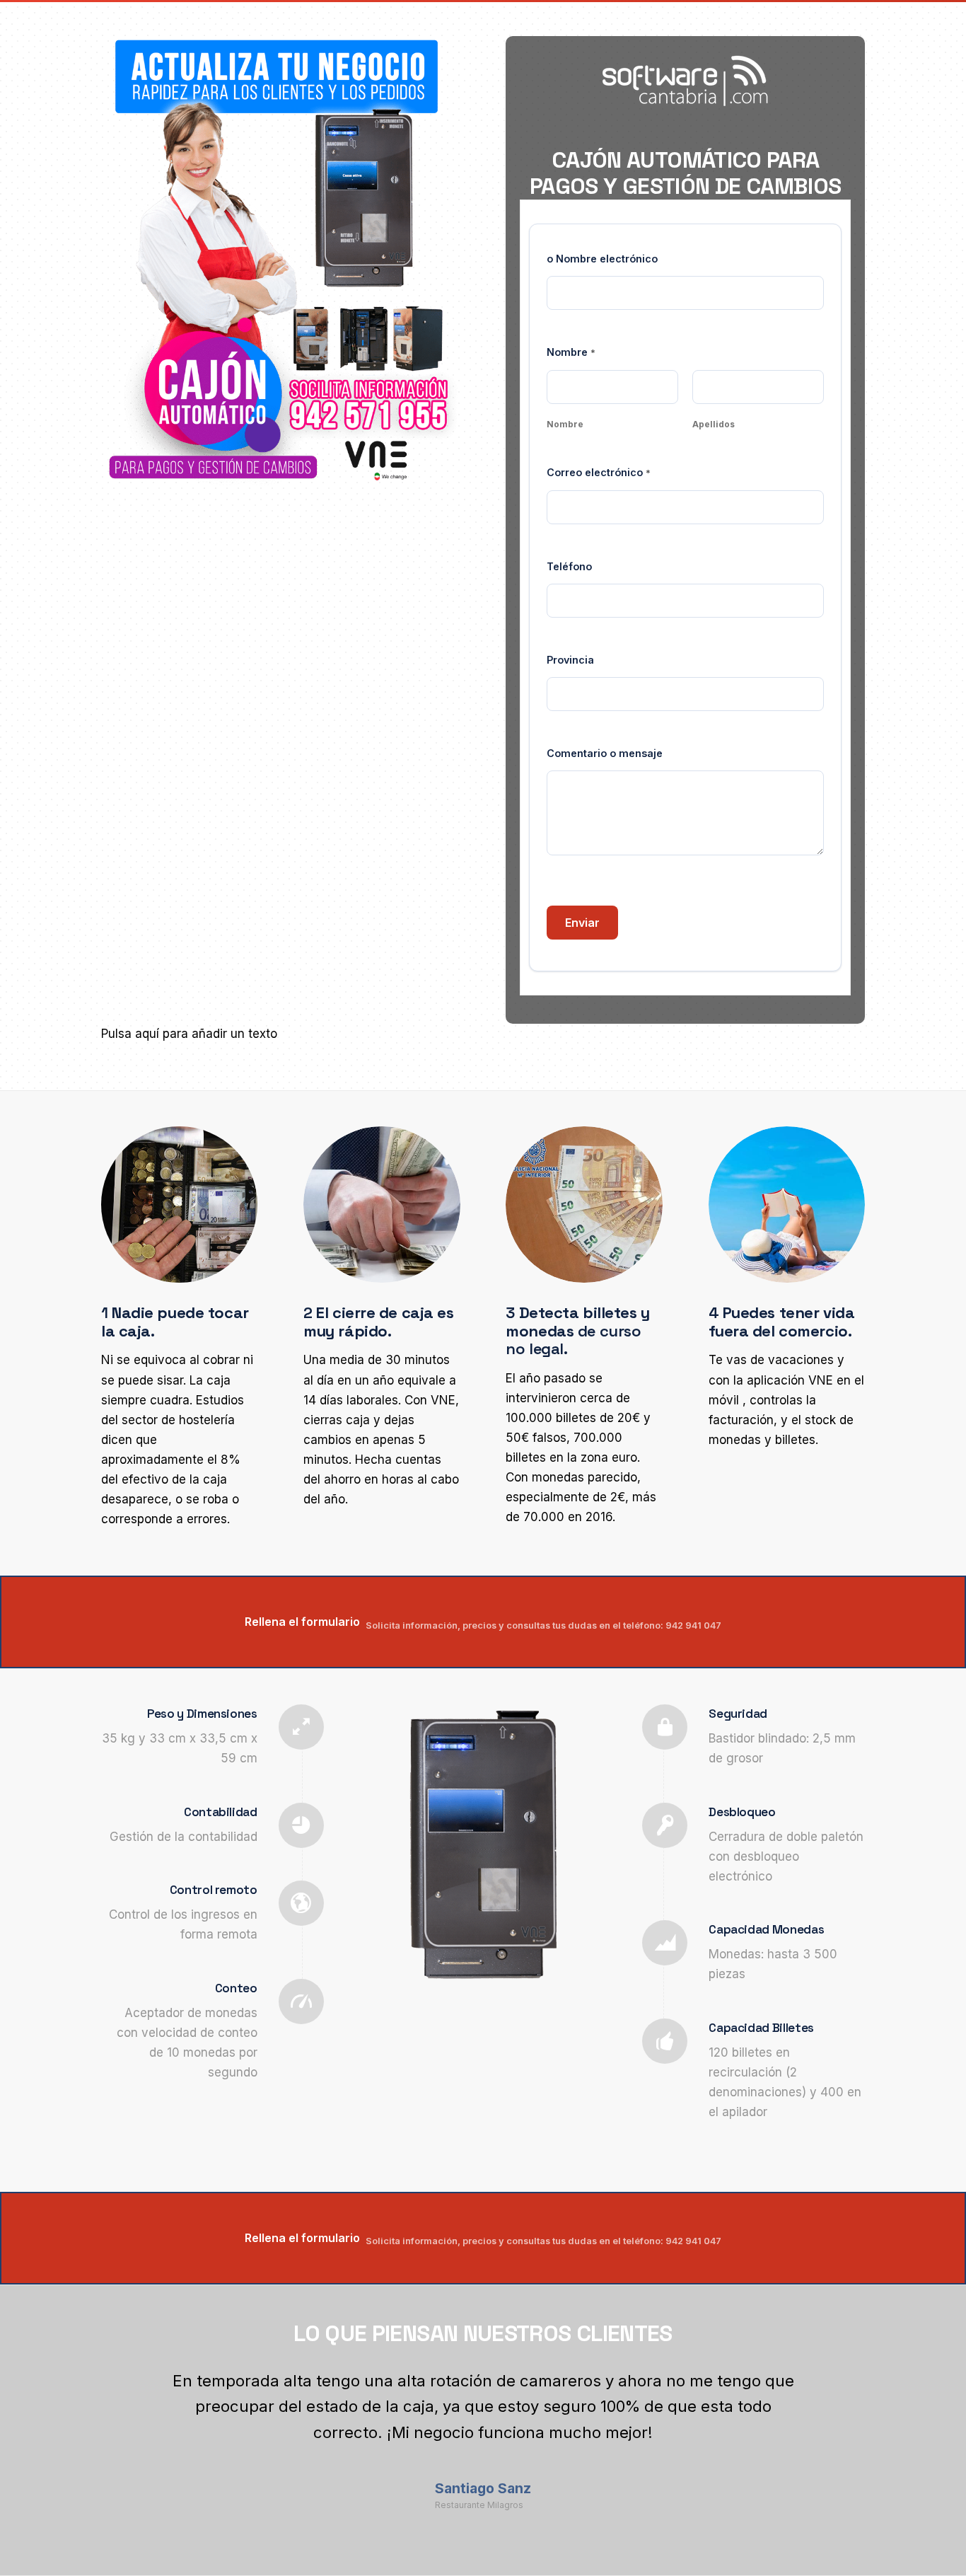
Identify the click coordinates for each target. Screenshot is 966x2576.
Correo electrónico (599, 472)
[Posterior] (833, 2389)
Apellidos (714, 424)
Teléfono (569, 566)
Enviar (582, 923)
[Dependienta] (281, 261)
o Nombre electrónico (602, 259)
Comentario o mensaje (605, 753)
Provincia (570, 660)
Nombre (565, 424)
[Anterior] (133, 2389)
